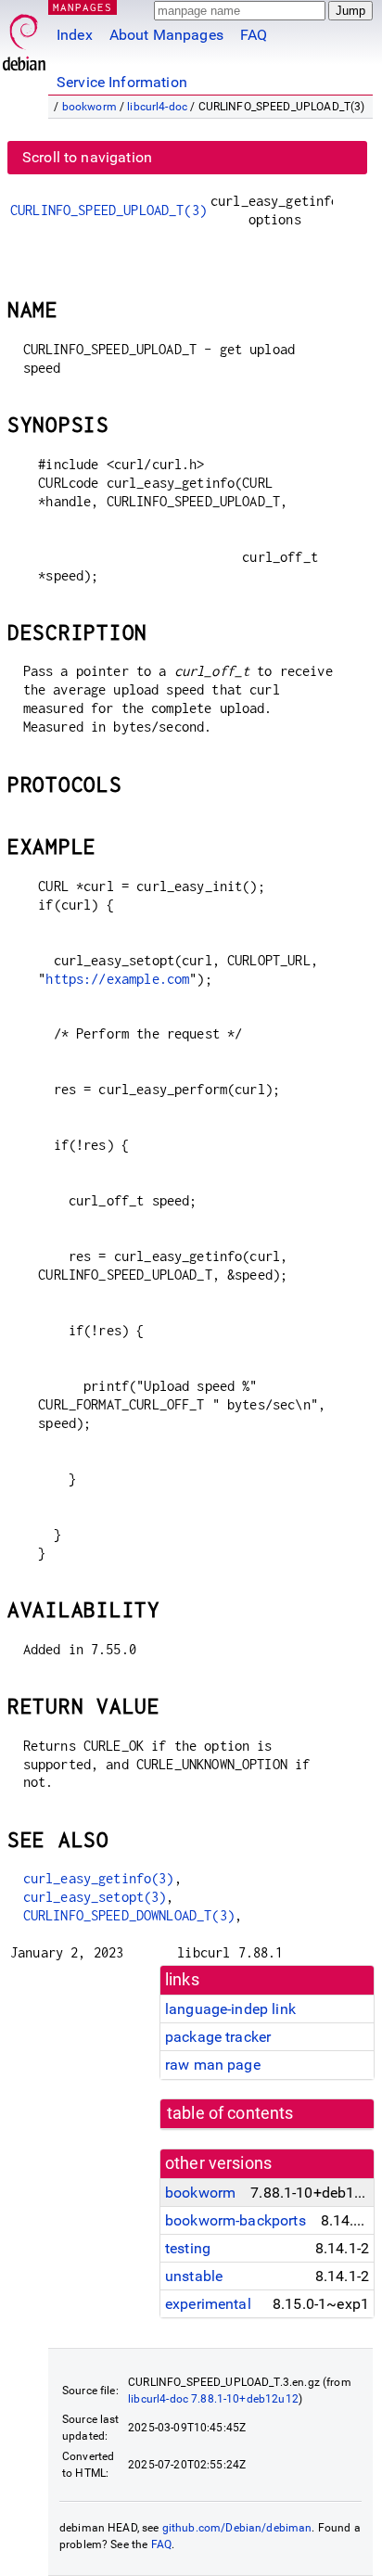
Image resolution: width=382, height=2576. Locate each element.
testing (188, 2248)
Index (75, 35)
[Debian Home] (24, 38)
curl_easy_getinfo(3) (99, 1878)
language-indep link (230, 2009)
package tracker (218, 2037)
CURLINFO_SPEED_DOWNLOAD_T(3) (129, 1915)
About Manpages (166, 35)
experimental (208, 2304)
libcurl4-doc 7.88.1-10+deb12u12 (213, 2399)
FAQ (254, 35)
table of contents (230, 2113)
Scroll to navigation (87, 157)
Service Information (122, 82)
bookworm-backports (236, 2220)
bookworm (89, 107)
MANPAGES (83, 7)
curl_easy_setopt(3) (95, 1897)
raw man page (213, 2065)
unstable (194, 2276)
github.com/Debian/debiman (237, 2528)
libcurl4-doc (157, 107)
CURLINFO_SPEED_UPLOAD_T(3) (108, 210)
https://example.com (117, 979)
